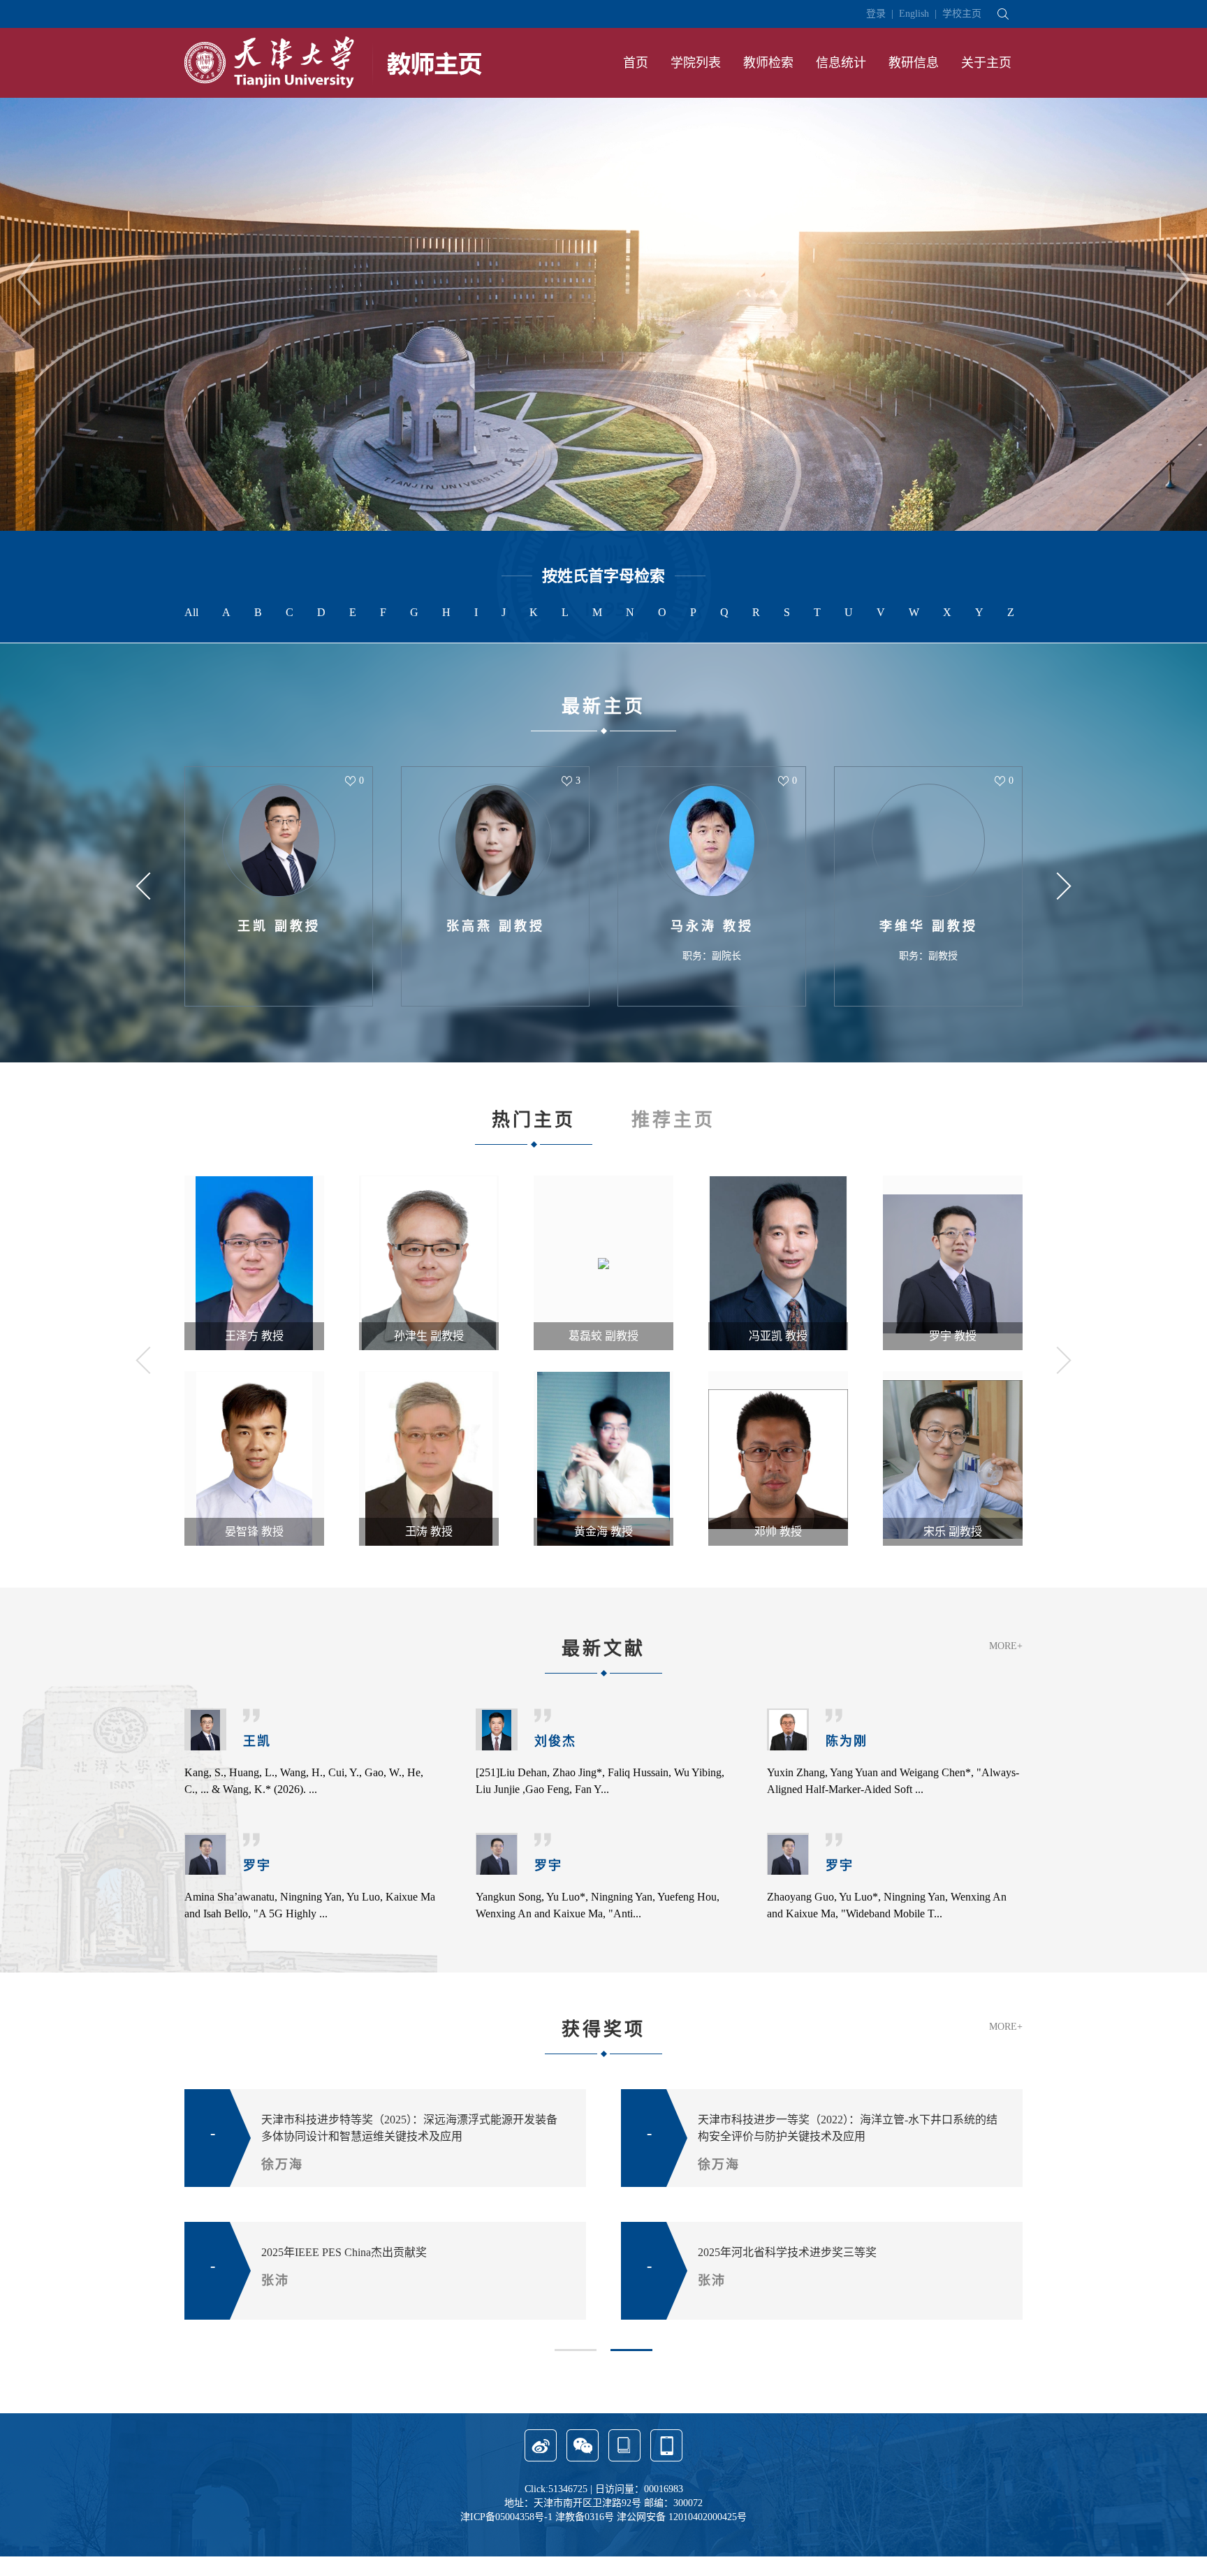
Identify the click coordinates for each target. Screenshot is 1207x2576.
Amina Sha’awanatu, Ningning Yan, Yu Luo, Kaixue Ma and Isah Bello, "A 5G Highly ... (310, 1905)
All (191, 612)
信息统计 (841, 63)
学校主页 (962, 14)
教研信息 (914, 63)
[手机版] (666, 2458)
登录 (876, 14)
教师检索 (768, 63)
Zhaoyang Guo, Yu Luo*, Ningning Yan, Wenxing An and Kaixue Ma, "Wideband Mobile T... (887, 1905)
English (914, 14)
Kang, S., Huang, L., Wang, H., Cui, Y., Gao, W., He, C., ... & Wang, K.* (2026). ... (304, 1781)
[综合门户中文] (333, 62)
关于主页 (986, 63)
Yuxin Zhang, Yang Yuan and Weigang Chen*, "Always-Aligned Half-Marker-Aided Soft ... (893, 1781)
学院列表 (696, 63)
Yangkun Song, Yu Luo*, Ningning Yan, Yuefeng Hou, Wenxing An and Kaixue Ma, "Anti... (598, 1905)
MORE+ (1006, 1646)
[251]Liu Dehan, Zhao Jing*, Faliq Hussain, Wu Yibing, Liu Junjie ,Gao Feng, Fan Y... (600, 1781)
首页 (636, 63)
